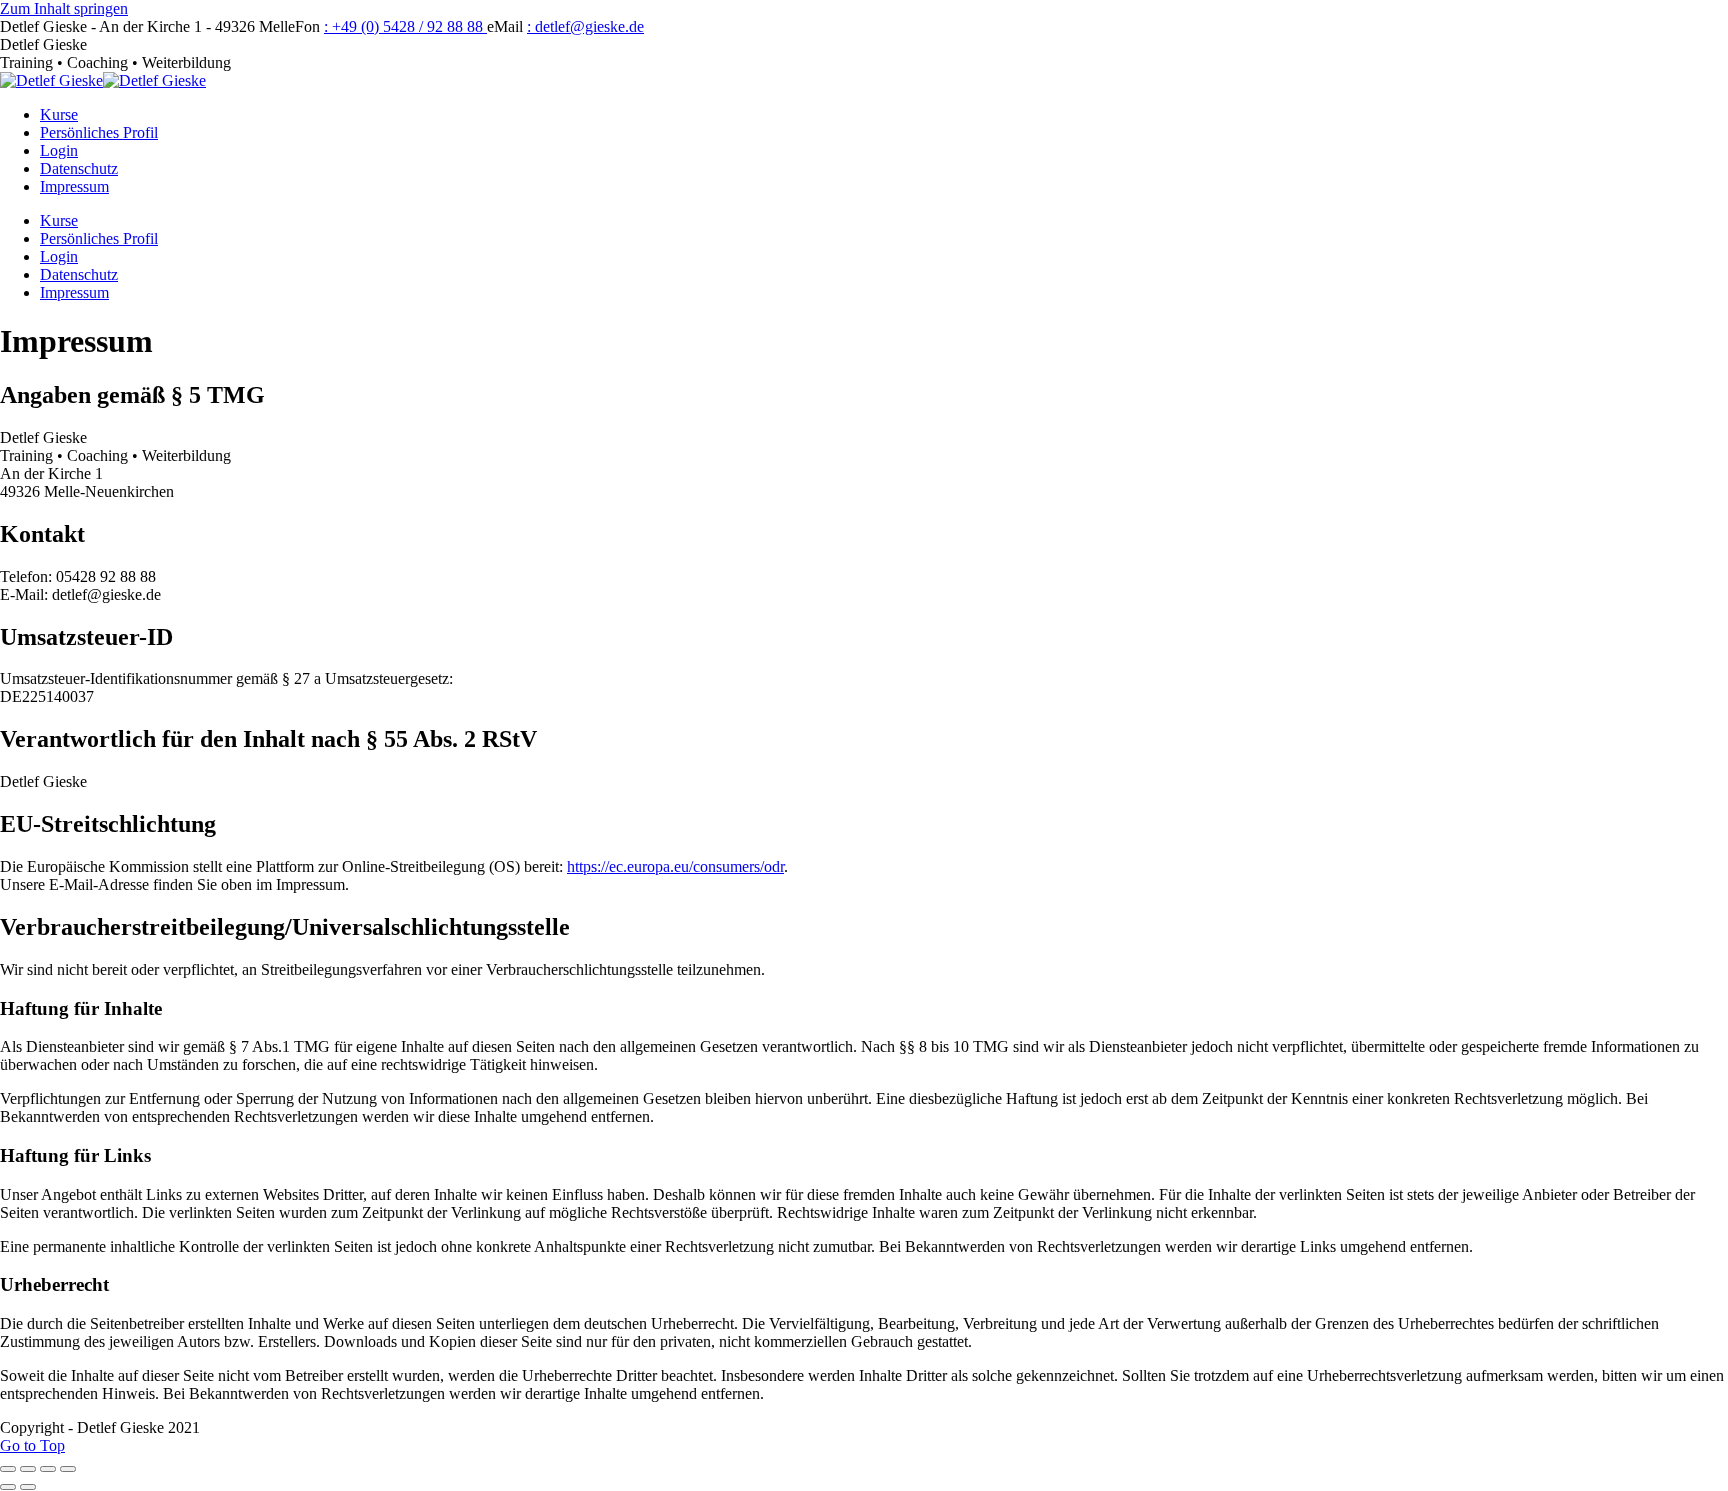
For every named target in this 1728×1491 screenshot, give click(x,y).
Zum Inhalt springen (64, 8)
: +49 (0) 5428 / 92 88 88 (405, 26)
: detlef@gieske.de (585, 26)
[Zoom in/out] (68, 1469)
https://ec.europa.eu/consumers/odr (675, 866)
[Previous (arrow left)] (8, 1487)
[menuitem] (59, 114)
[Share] (28, 1469)
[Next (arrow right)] (28, 1487)
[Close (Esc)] (8, 1469)
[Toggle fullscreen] (48, 1469)
